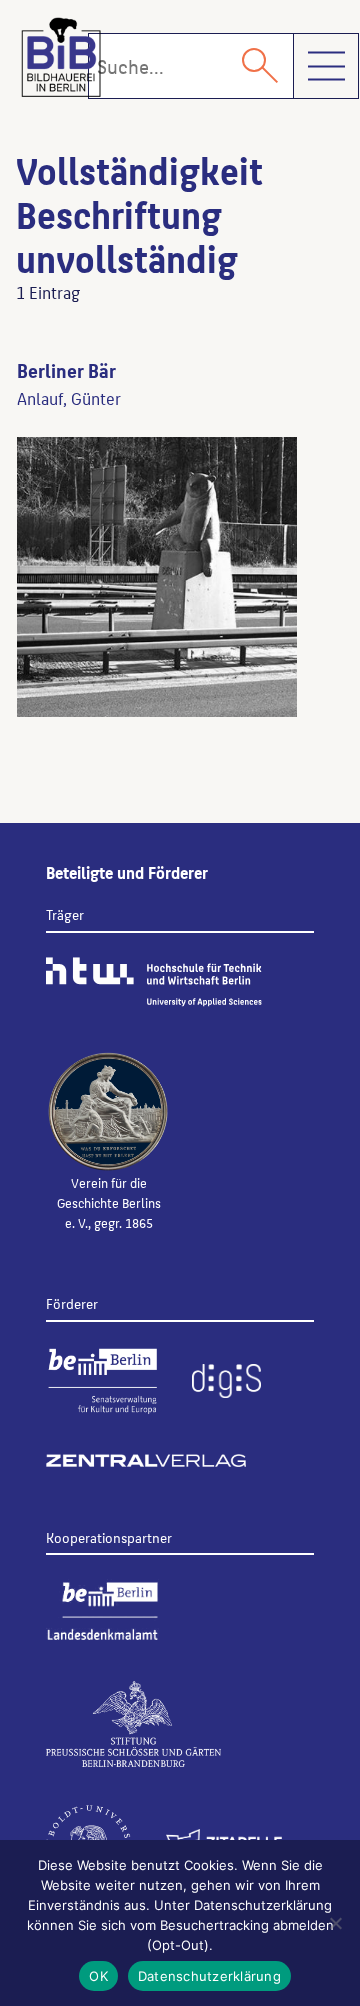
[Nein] (335, 1923)
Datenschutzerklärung (209, 1976)
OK (98, 1976)
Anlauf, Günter (69, 398)
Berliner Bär (66, 370)
